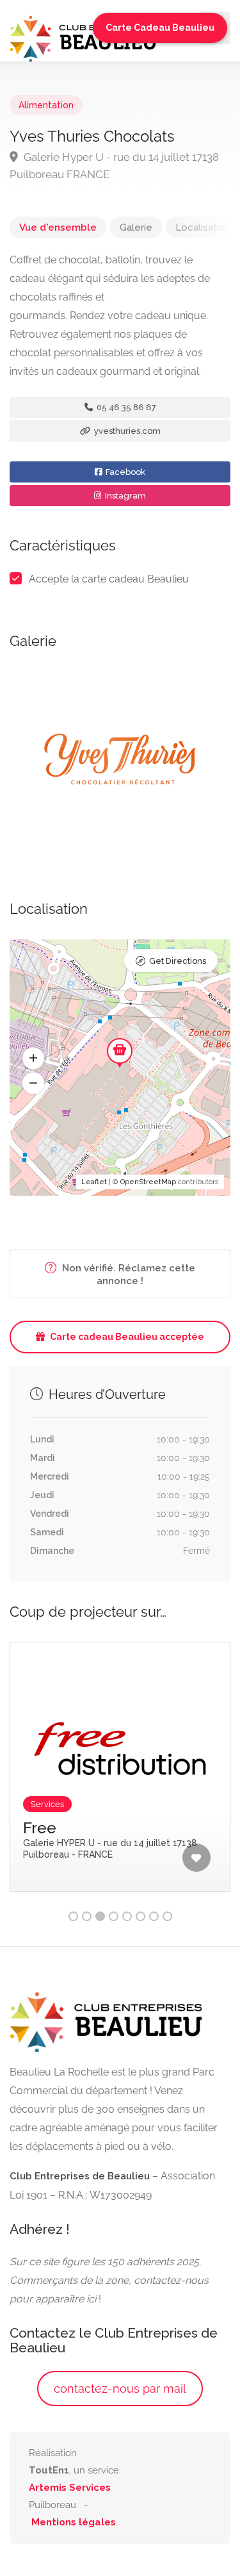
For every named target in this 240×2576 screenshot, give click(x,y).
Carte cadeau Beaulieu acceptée (127, 1337)
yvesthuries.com (126, 431)
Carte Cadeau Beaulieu (160, 28)
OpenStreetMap (148, 1182)
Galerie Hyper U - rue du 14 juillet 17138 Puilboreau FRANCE (114, 166)
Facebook (124, 472)
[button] (33, 1058)
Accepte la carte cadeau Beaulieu (109, 579)
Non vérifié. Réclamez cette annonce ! (127, 1275)
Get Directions (178, 961)
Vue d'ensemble (58, 227)
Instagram (124, 496)
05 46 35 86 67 (125, 407)
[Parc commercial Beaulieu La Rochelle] (83, 37)
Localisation (203, 227)
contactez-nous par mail (120, 2389)
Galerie (136, 227)
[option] (120, 761)
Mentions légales (74, 2522)
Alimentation (46, 105)
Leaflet (94, 1182)
